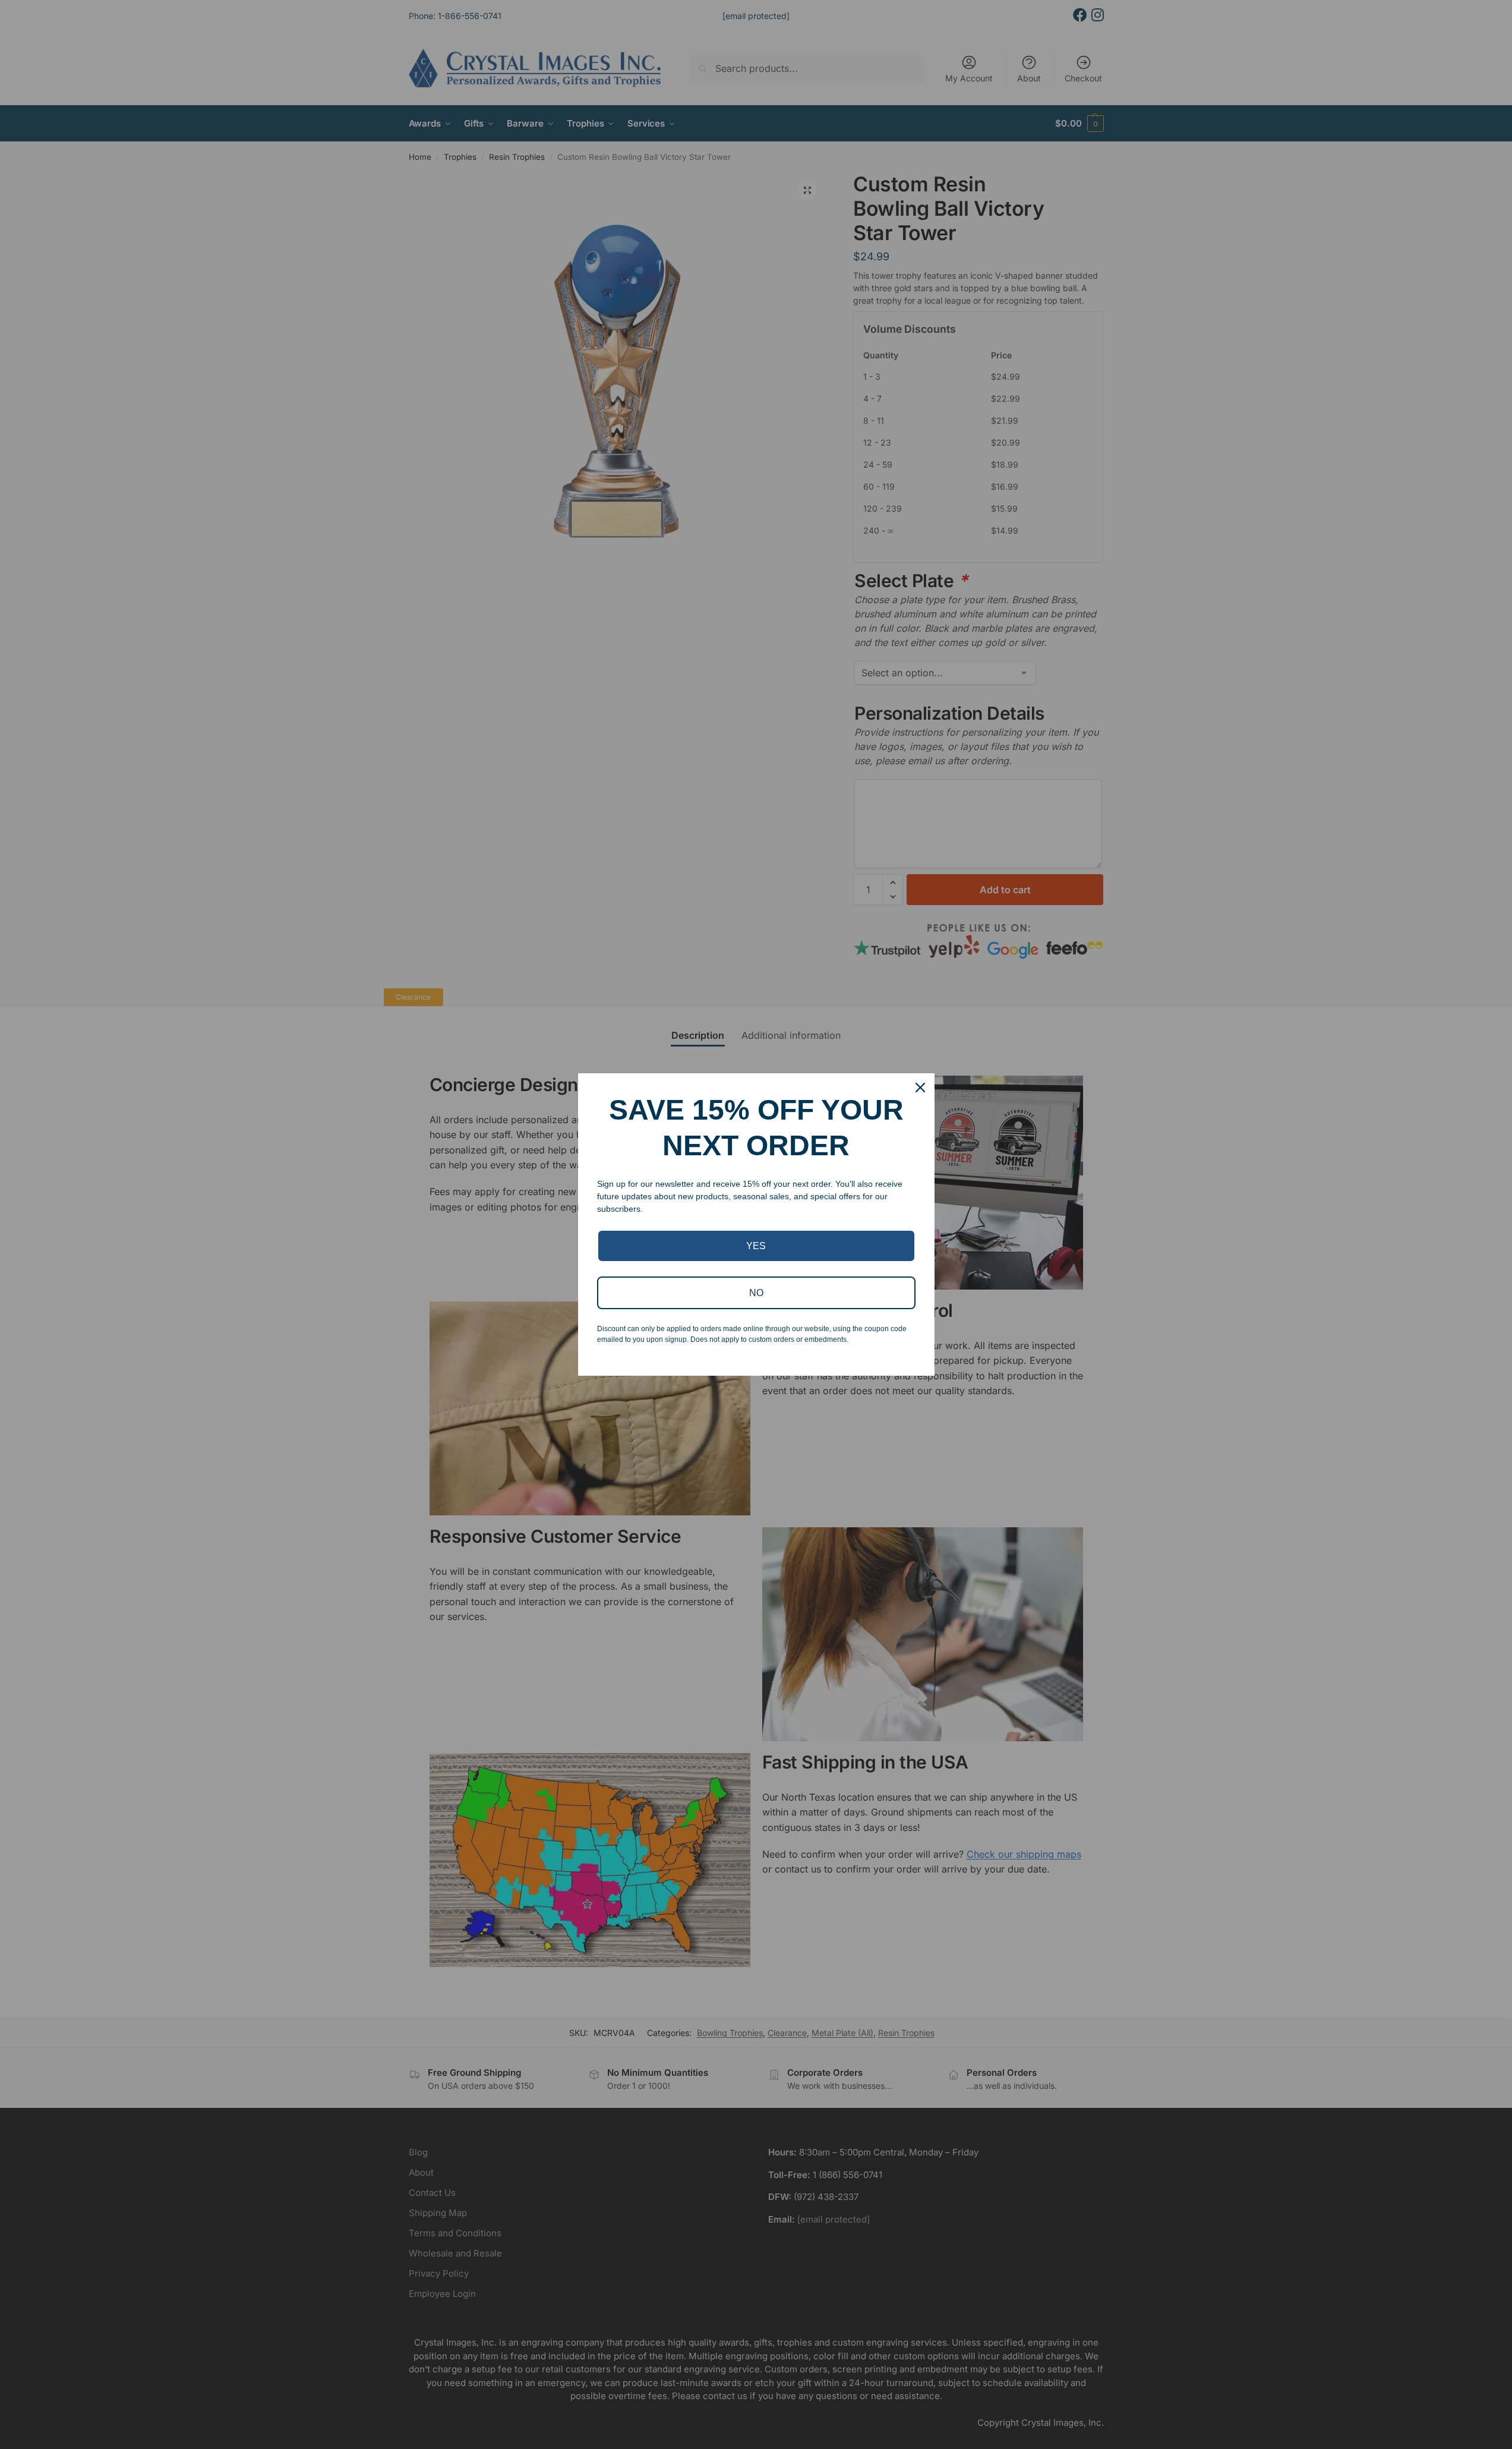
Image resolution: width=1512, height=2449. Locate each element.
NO (756, 1293)
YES (756, 1246)
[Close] (920, 1088)
